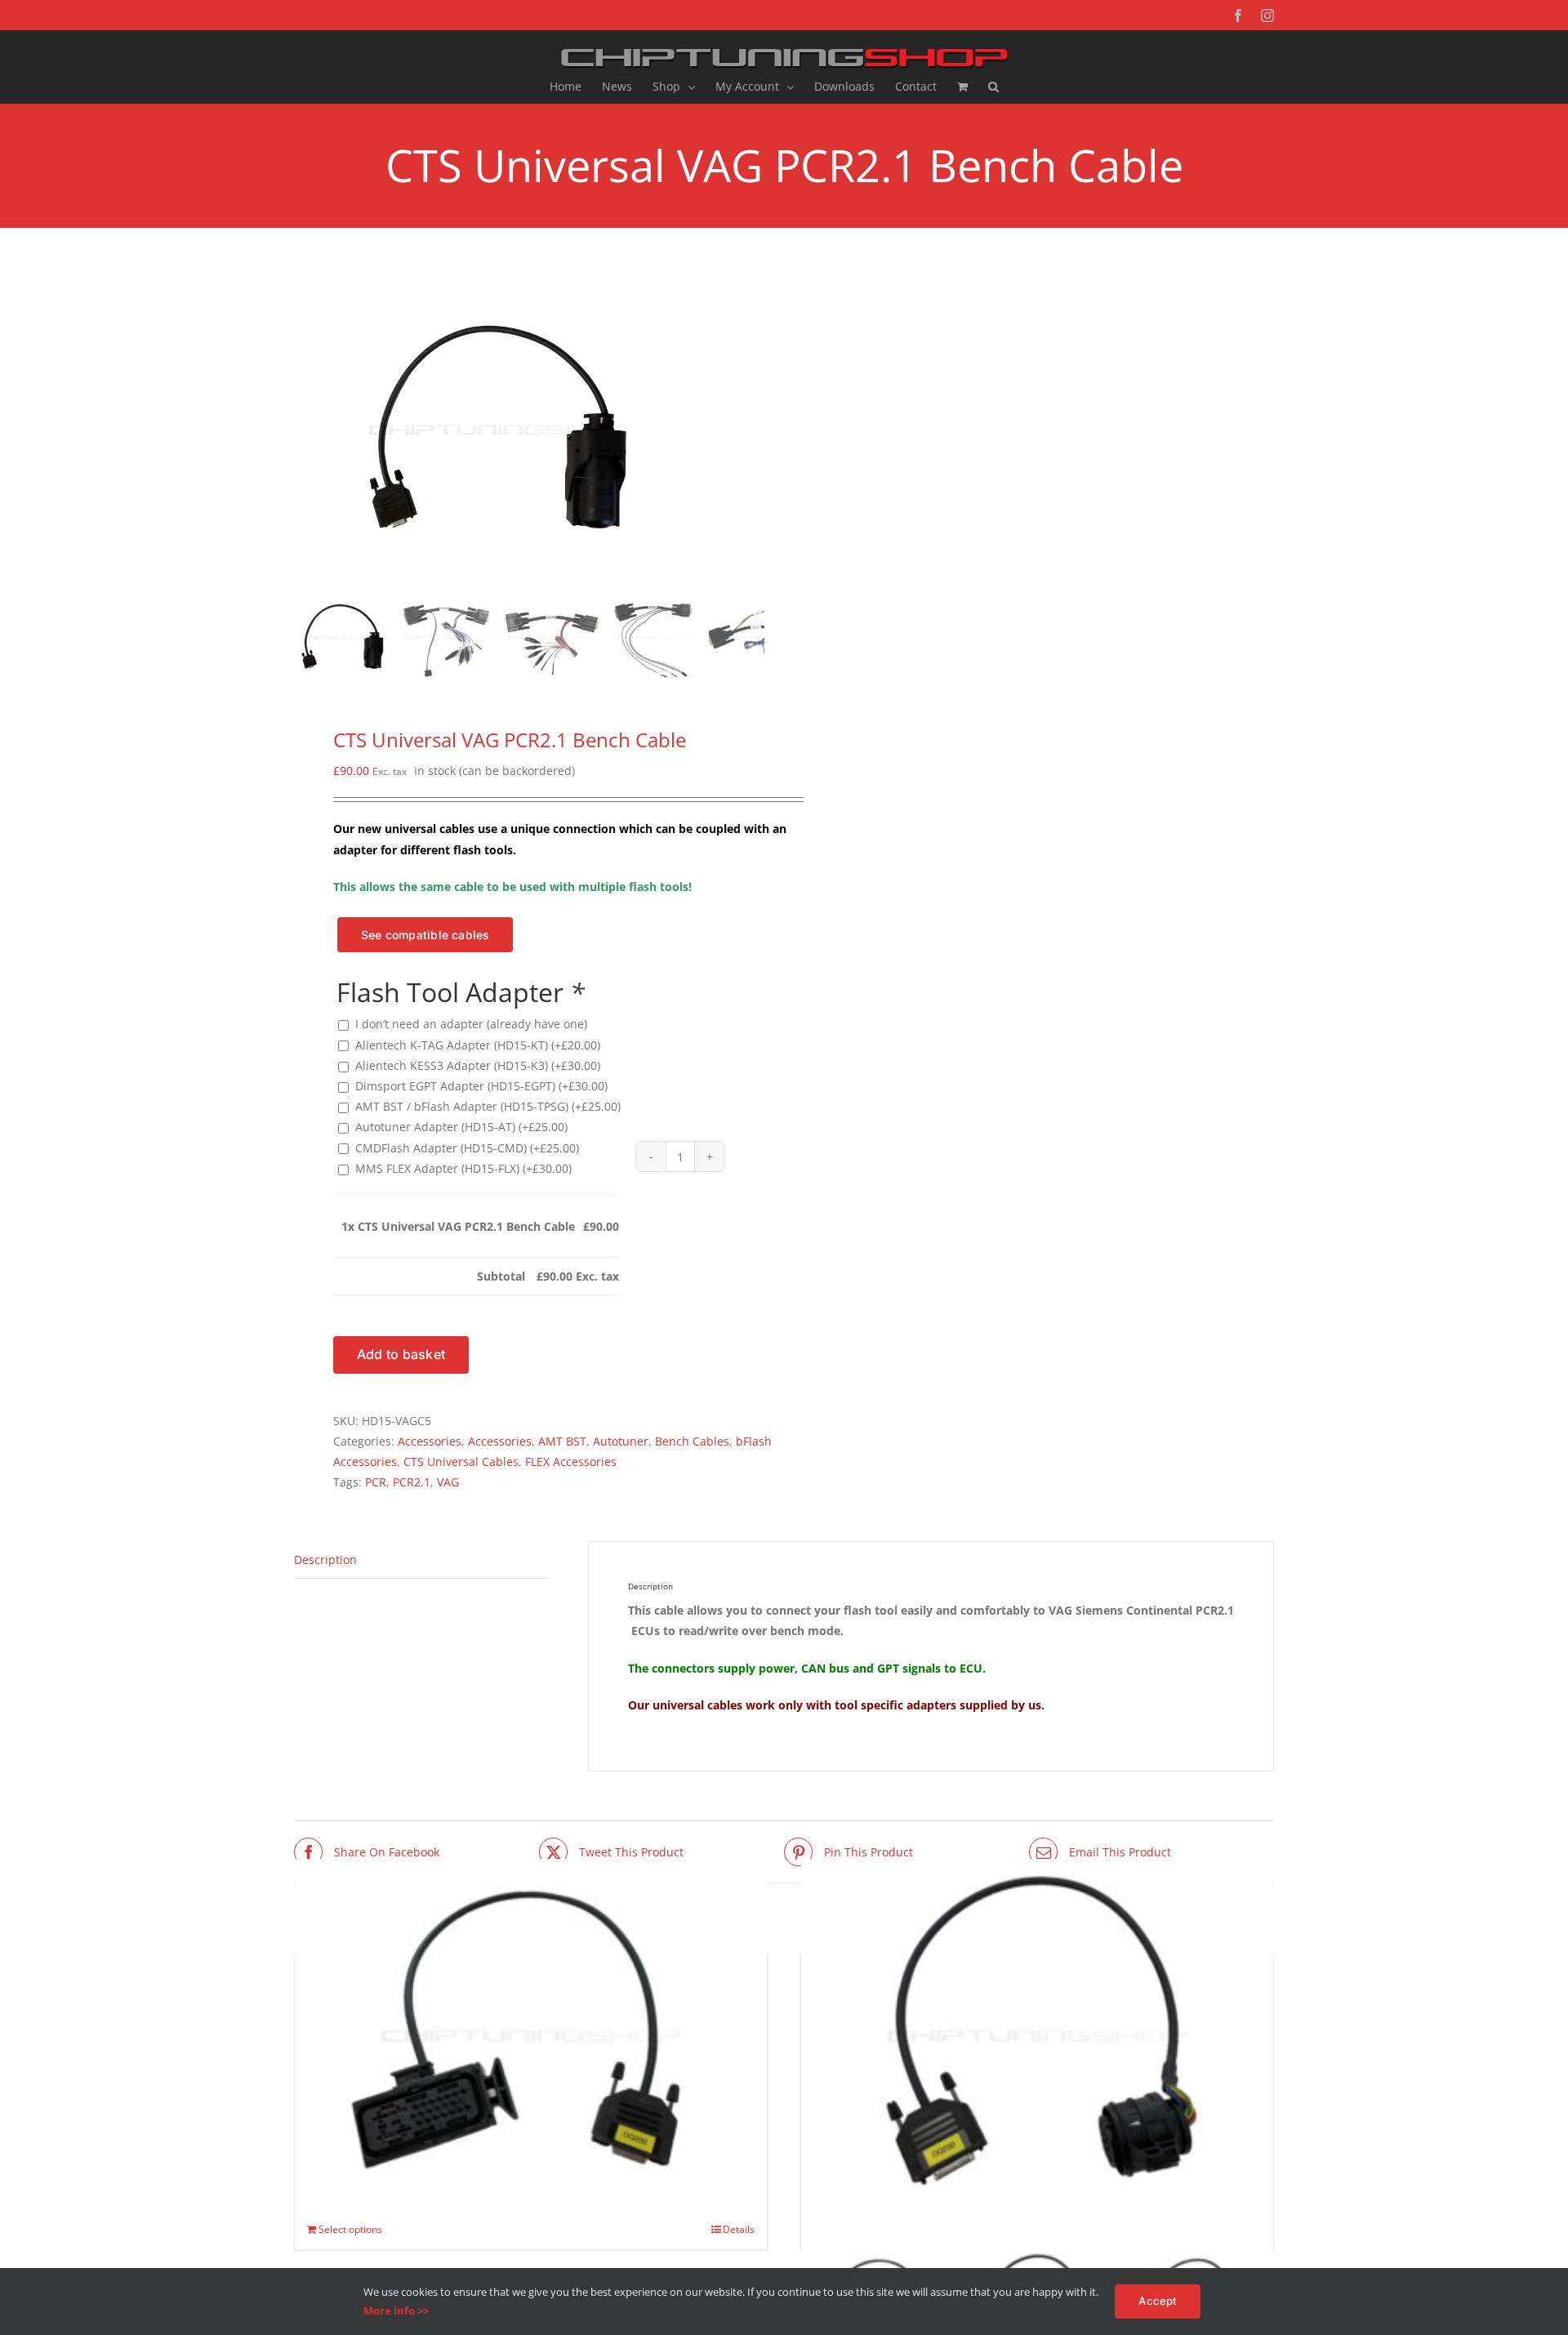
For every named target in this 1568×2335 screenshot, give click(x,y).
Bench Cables (692, 1441)
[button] (993, 87)
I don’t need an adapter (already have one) (471, 1024)
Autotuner (621, 1441)
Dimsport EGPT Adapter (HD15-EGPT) (481, 1086)
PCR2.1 (412, 1482)
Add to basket (401, 1354)
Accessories (430, 1441)
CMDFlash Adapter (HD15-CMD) (467, 1148)
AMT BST (562, 1441)
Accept (1157, 2301)
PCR (376, 1482)
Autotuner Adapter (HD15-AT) (461, 1127)
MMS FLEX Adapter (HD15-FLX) (463, 1168)
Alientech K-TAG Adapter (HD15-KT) (478, 1045)
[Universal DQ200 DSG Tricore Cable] (531, 2036)
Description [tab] (325, 1560)
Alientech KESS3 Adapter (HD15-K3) (478, 1065)
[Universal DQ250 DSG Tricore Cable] (1037, 2036)
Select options (350, 2229)
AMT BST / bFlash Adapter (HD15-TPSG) (488, 1106)
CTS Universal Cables (461, 1462)
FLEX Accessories (571, 1462)
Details (739, 2229)
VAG (448, 1482)
